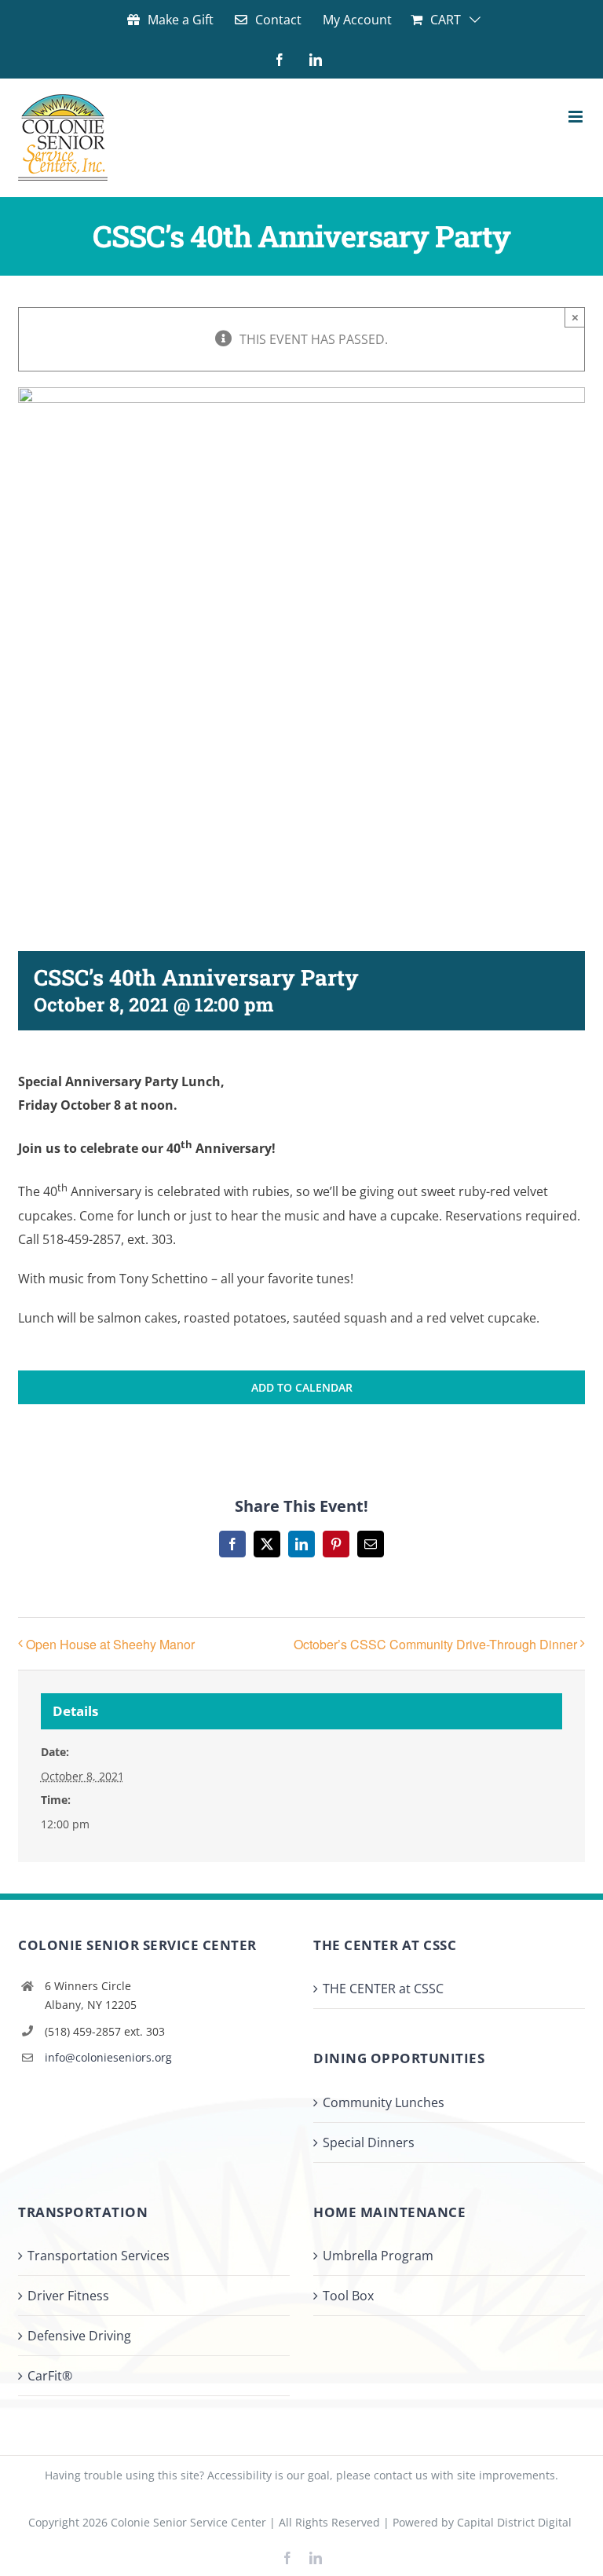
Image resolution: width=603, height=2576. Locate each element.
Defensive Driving (79, 2336)
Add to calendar (302, 1387)
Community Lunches (384, 2102)
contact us (401, 2475)
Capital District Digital (514, 2522)
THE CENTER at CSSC (383, 1989)
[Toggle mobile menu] (577, 117)
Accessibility (239, 2475)
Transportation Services (99, 2256)
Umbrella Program (378, 2256)
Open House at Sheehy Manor (110, 1644)
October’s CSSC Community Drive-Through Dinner (435, 1644)
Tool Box (348, 2296)
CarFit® (50, 2376)
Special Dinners (369, 2142)
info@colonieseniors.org (108, 2057)
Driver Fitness (68, 2296)
